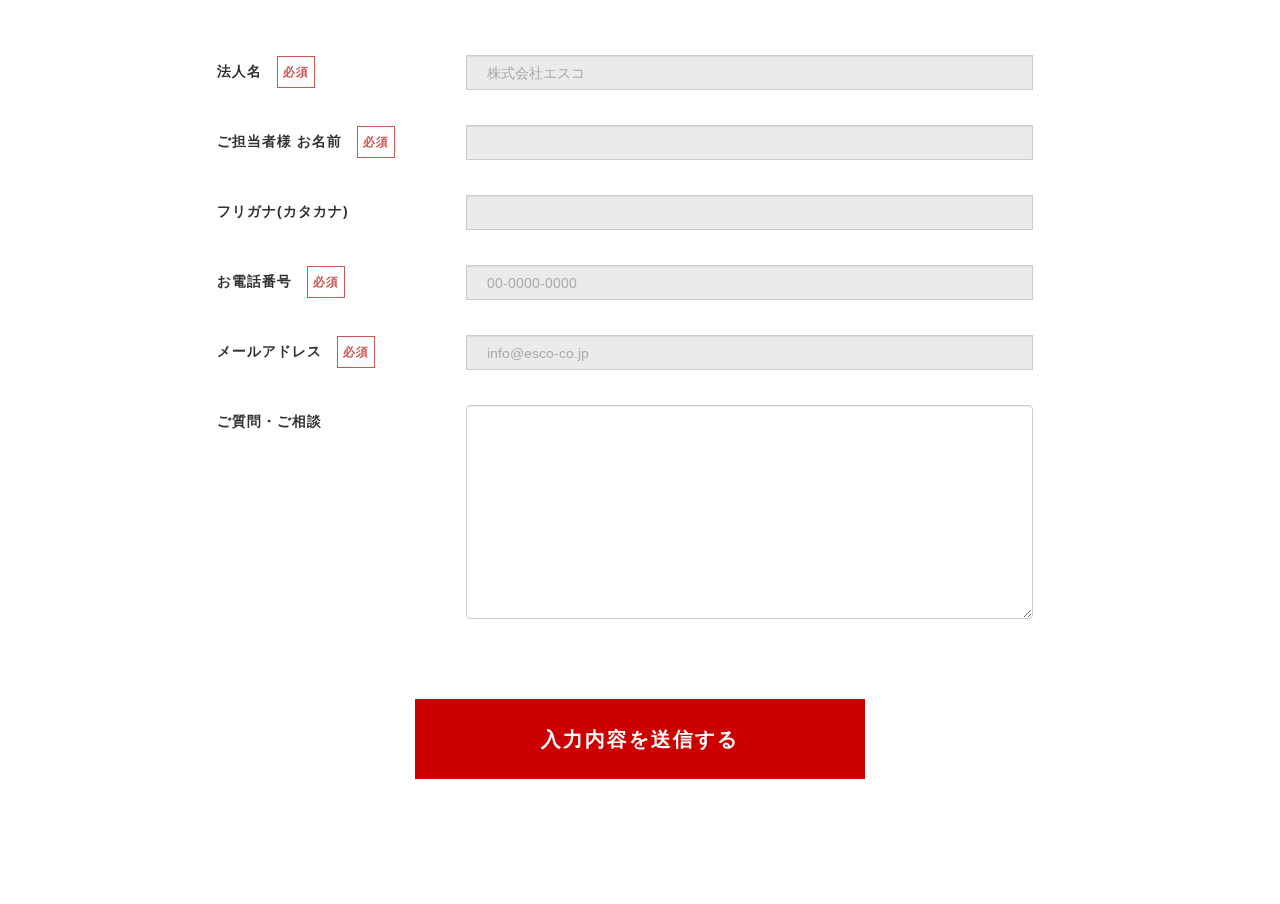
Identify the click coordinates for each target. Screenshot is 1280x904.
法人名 (239, 71)
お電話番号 (254, 281)
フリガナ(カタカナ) (283, 211)
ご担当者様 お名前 (279, 141)
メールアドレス (269, 351)
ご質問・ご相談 (269, 421)
